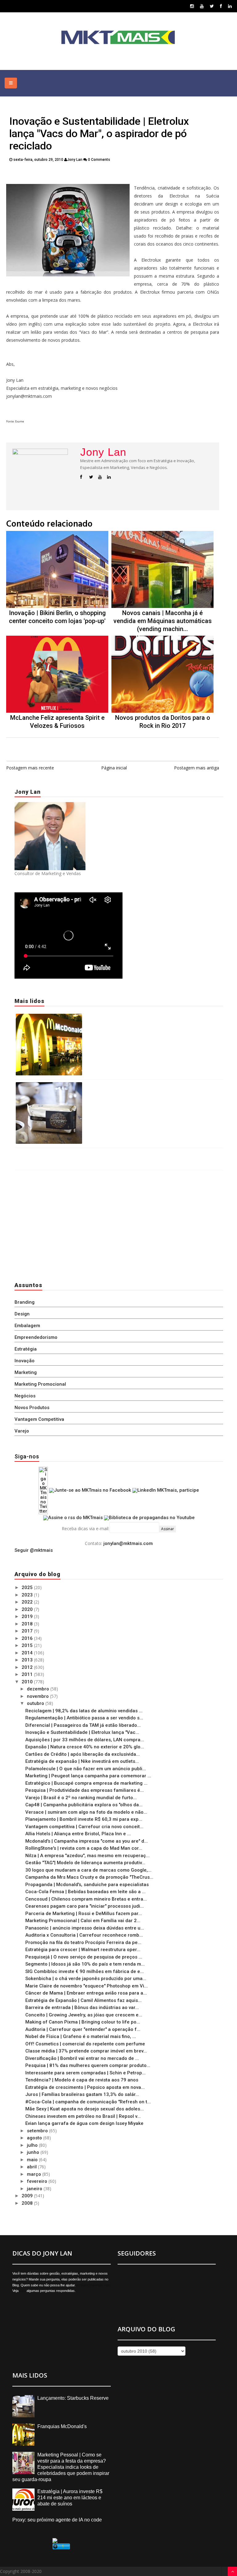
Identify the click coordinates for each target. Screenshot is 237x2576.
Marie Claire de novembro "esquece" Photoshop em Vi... (87, 1986)
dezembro (39, 1689)
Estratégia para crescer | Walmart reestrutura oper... (83, 1950)
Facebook (75, 175)
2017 (28, 1631)
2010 (28, 1682)
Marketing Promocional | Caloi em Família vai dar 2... (83, 1921)
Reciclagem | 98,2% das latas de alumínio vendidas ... (84, 1711)
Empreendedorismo (36, 1337)
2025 (28, 1588)
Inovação (25, 1361)
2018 (28, 1624)
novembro (38, 1696)
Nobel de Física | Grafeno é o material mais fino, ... (81, 2036)
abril (32, 2167)
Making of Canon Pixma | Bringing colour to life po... (83, 2022)
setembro (38, 2131)
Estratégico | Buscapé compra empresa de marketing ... (86, 1783)
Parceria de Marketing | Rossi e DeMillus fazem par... (84, 1914)
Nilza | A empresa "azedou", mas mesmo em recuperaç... (87, 1856)
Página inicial (114, 768)
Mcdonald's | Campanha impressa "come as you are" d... (87, 1841)
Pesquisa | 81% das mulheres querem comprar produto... (88, 2065)
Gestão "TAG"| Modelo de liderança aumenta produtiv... (85, 1863)
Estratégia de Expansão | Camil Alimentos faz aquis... (83, 2000)
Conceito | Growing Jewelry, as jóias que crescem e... (84, 2015)
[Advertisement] (53, 1224)
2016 (28, 1638)
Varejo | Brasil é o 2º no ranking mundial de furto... (81, 1798)
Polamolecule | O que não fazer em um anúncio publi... (86, 1769)
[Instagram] (192, 6)
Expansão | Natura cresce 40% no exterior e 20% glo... (85, 1747)
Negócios (25, 1396)
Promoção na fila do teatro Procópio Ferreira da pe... (83, 1942)
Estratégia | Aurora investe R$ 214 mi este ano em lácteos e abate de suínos (70, 2498)
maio (33, 2160)
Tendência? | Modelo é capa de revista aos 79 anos (82, 2080)
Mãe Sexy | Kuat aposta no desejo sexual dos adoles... (85, 2109)
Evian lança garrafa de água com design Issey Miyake (84, 2123)
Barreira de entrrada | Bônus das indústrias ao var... (82, 2007)
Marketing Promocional (40, 1384)
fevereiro (38, 2181)
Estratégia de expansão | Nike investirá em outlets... (82, 1761)
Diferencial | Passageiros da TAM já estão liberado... (83, 1725)
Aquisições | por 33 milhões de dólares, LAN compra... (85, 1740)
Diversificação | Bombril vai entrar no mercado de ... (82, 2058)
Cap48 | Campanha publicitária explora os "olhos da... (84, 1805)
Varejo (22, 1431)
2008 (28, 2203)
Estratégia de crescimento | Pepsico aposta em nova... (85, 2087)
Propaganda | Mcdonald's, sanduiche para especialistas (87, 1885)
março (35, 2174)
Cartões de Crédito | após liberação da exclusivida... (83, 1754)
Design (22, 1314)
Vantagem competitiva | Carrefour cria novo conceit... (84, 1827)
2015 (28, 1645)
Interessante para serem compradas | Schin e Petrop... (85, 2073)
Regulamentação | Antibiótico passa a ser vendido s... (84, 1718)
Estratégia (26, 1349)
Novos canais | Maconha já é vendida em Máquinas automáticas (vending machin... (163, 621)
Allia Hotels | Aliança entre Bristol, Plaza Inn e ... (78, 1834)
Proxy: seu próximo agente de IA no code (57, 2520)
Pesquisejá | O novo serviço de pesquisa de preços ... (84, 1957)
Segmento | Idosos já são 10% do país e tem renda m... (85, 1964)
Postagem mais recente (30, 768)
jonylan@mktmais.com (128, 1543)
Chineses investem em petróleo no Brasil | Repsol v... (83, 2116)
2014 (28, 1653)
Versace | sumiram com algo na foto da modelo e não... (86, 1812)
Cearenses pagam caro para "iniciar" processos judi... (85, 1906)
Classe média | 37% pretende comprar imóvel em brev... (86, 2051)
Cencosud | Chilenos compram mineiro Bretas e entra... (86, 1899)
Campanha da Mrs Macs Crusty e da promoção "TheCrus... (89, 1877)
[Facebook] (221, 6)
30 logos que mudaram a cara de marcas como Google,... (88, 1870)
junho (34, 2152)
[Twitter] (212, 6)
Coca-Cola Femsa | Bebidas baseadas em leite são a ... (85, 1892)
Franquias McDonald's (108, 1017)
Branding (25, 1302)
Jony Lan (103, 452)
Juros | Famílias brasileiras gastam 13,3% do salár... (82, 2094)
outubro (36, 1703)
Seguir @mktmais (34, 1550)
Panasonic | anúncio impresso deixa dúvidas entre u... (85, 1928)
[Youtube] (202, 6)
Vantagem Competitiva (39, 1419)
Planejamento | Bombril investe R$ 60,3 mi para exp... (84, 1819)
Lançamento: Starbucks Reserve (119, 1086)
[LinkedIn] (230, 6)
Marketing (26, 1372)
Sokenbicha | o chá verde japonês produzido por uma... (86, 1979)
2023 (28, 1595)
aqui (23, 2291)
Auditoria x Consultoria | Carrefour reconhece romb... (84, 1935)
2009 (28, 2196)
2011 (28, 1674)
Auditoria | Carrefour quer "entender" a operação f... (83, 2029)
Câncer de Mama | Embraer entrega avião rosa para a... (86, 1993)
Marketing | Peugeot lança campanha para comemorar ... (88, 1776)
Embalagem (27, 1326)
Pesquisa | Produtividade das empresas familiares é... (85, 1790)
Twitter (48, 175)
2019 (28, 1616)
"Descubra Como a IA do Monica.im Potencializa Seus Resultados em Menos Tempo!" (109, 1154)
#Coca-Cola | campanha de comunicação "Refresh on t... (88, 2102)
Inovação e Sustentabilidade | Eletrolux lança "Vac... (82, 1732)
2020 (28, 1609)
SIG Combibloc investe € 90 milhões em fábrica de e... (85, 1971)
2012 (28, 1667)
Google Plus (109, 175)
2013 (28, 1660)
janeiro (35, 2189)
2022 (28, 1602)
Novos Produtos (32, 1408)
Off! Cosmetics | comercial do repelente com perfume (85, 2044)
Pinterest (143, 175)
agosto (35, 2138)
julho (33, 2145)
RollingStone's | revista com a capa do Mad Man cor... (84, 1848)
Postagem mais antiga (197, 768)
